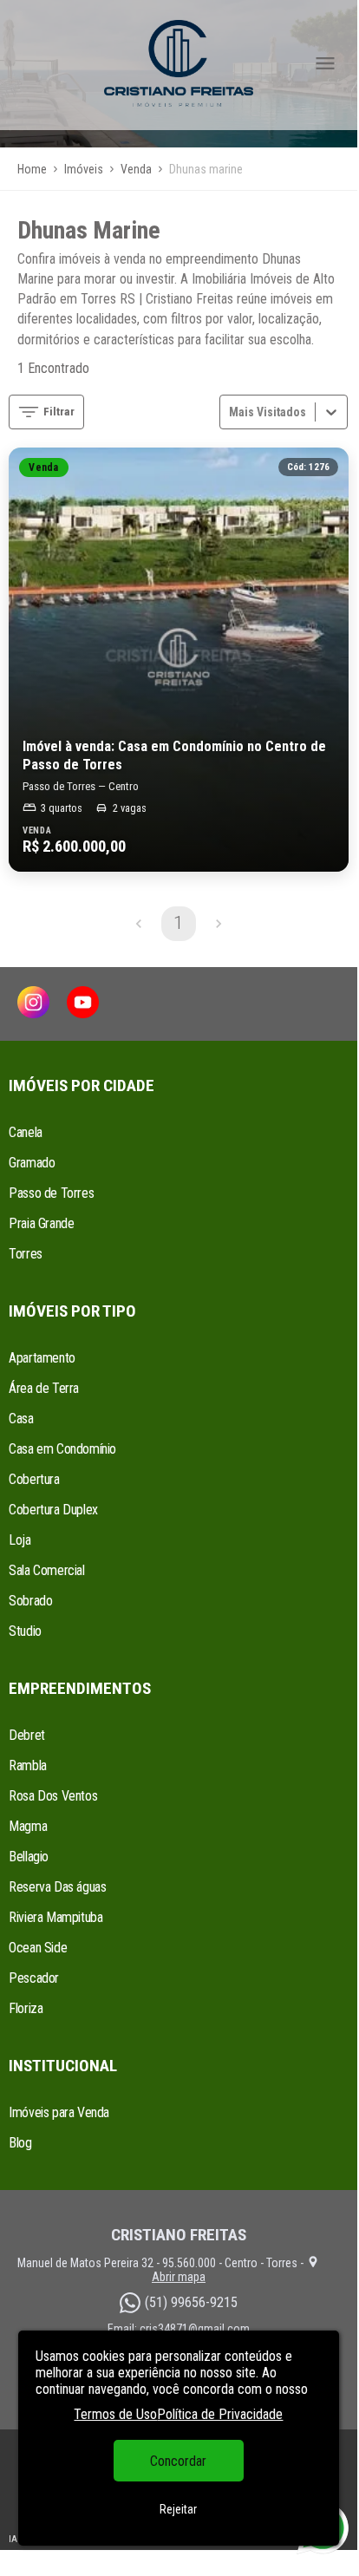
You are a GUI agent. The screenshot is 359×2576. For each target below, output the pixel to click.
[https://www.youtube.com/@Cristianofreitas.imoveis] (83, 1004)
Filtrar (59, 412)
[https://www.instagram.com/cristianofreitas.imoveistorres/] (33, 1004)
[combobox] (231, 412)
